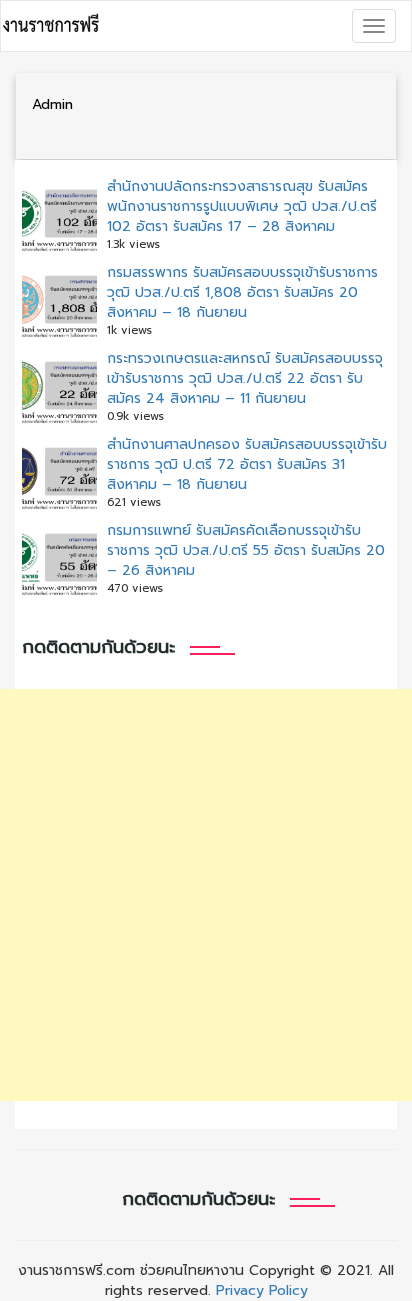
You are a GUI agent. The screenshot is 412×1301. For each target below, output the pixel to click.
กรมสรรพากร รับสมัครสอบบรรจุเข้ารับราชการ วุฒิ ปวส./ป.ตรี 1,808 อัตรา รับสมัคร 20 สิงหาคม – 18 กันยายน (242, 292)
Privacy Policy (262, 1290)
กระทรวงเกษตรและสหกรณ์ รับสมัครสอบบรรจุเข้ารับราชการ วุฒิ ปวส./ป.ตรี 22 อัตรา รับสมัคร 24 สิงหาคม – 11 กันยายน (245, 378)
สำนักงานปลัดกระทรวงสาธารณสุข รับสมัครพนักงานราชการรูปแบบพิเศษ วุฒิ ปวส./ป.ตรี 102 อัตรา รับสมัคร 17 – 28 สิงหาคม (242, 206)
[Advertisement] (206, 895)
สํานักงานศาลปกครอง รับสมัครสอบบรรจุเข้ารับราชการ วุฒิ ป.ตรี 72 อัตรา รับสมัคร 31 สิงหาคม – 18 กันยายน (247, 464)
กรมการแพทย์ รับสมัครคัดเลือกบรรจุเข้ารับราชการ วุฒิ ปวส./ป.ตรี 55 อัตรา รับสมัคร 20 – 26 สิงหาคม (246, 550)
